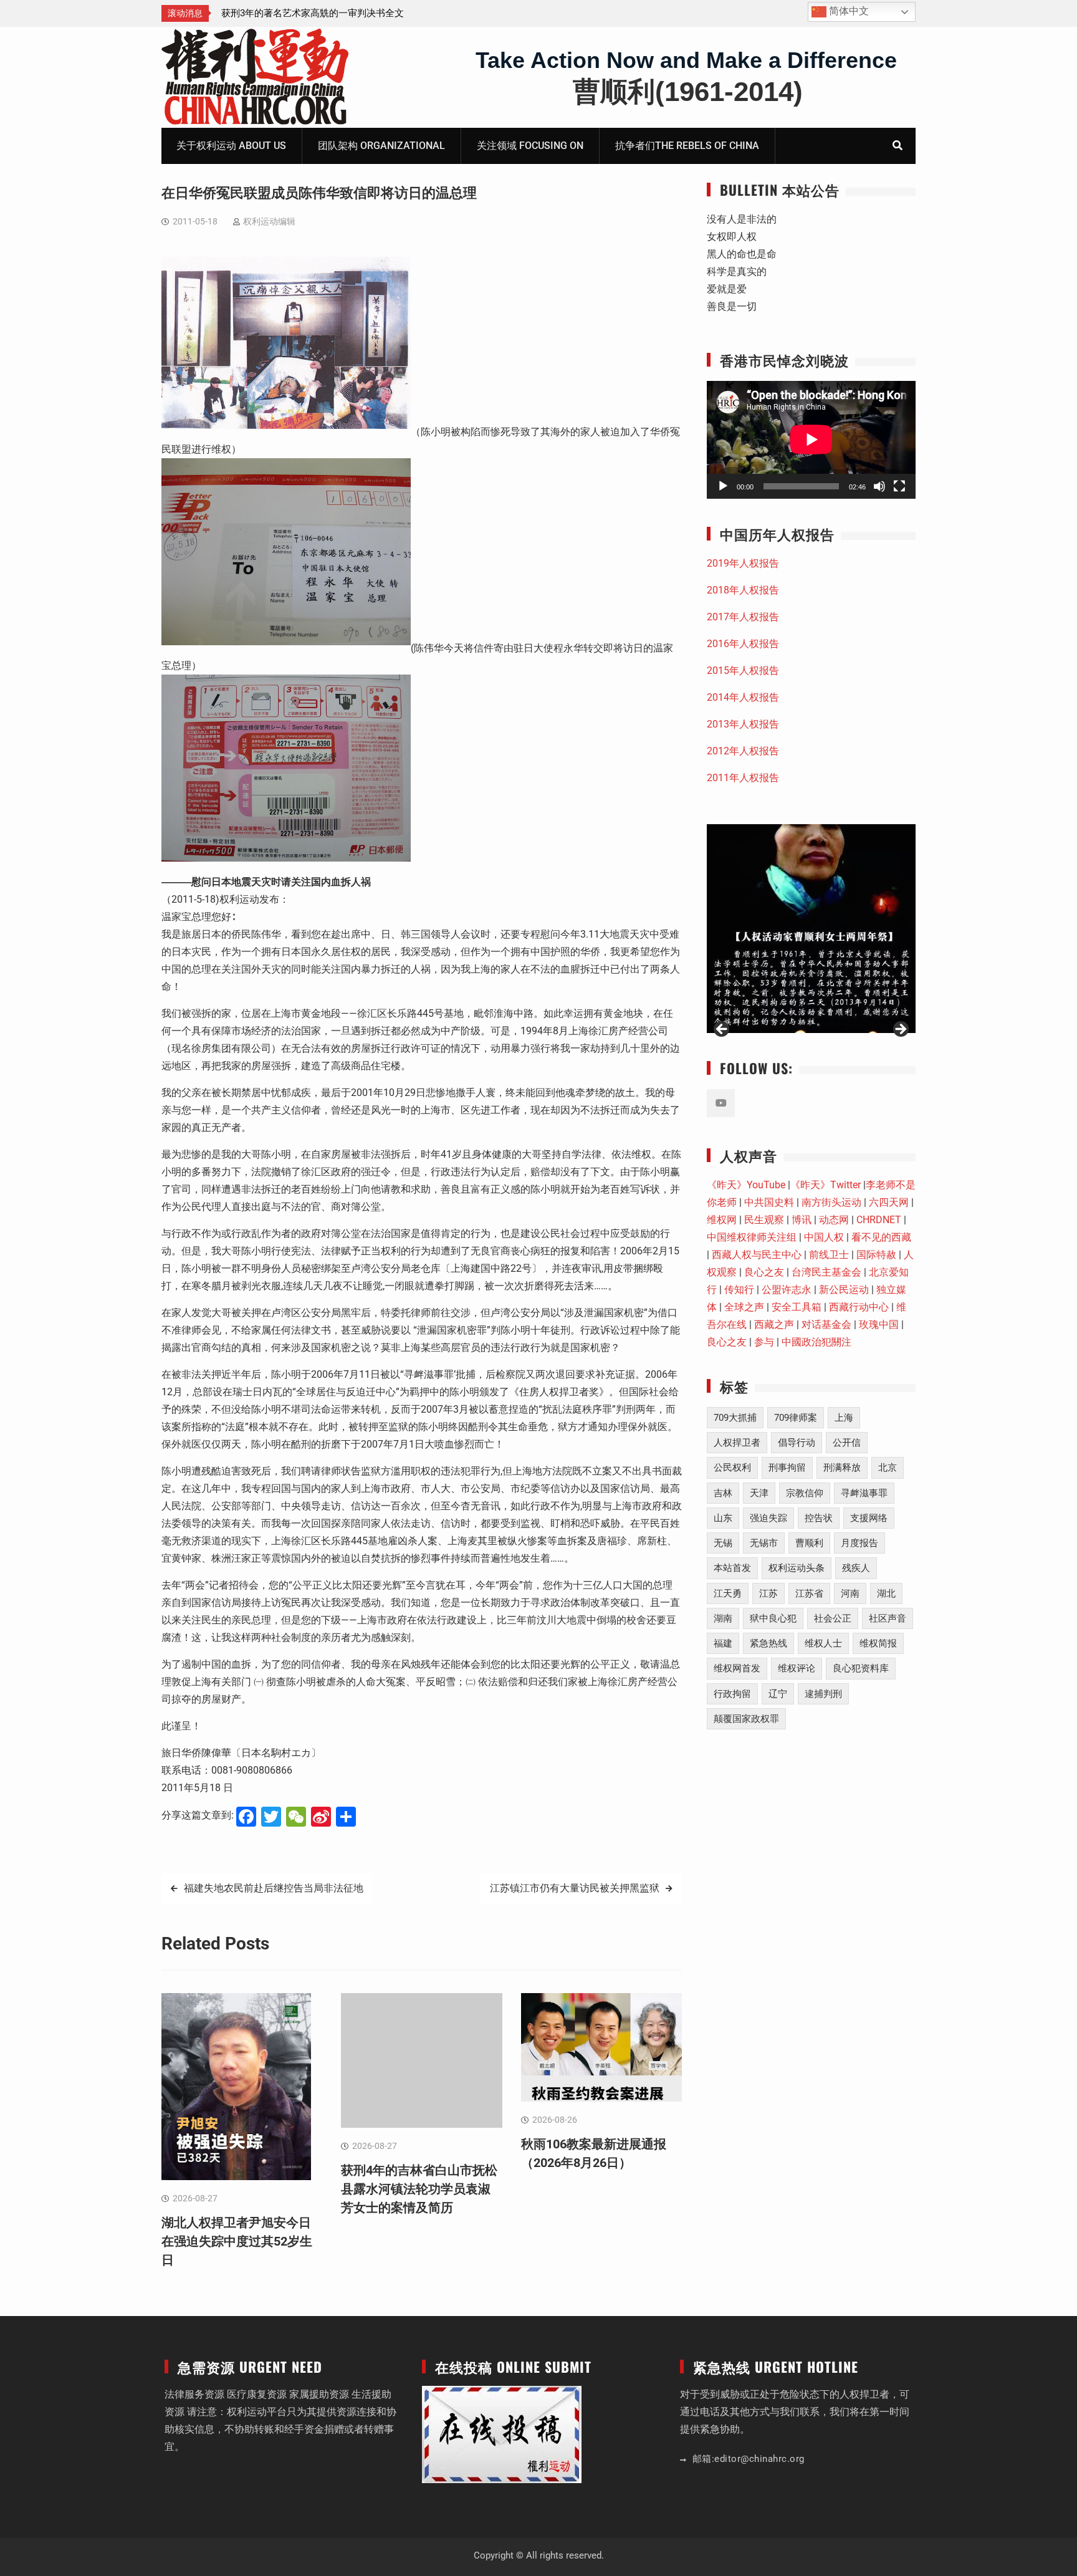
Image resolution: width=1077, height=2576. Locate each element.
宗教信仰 (805, 1493)
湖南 (723, 1618)
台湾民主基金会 (826, 1272)
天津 (759, 1493)
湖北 (886, 1593)
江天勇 (728, 1593)
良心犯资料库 (861, 1668)
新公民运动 (844, 1290)
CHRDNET (879, 1220)
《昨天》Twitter (826, 1185)
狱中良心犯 (773, 1618)
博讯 (802, 1220)
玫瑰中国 (879, 1324)
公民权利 (732, 1468)
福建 (723, 1643)
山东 (723, 1518)
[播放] (723, 486)
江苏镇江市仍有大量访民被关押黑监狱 (575, 1888)
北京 (888, 1468)
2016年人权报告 (743, 644)
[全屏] (899, 486)
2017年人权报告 (743, 617)
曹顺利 (809, 1543)
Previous (722, 1030)
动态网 (834, 1220)
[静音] (879, 486)
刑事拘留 (787, 1468)
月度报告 (859, 1543)
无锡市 (764, 1543)
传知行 (739, 1290)
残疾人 (856, 1568)
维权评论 (797, 1668)
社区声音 (888, 1618)
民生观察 (764, 1220)
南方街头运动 (831, 1202)
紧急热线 (768, 1643)
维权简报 (878, 1643)
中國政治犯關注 (816, 1342)
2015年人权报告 (743, 670)
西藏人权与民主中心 (757, 1255)
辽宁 (778, 1694)
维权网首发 (737, 1668)
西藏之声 (774, 1324)
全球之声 (744, 1307)
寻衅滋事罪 (864, 1493)
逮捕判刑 (823, 1694)
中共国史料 (769, 1202)
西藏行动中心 (859, 1307)
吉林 (723, 1493)
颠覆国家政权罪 (746, 1719)
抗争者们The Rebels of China (687, 146)
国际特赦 (876, 1255)
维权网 (722, 1220)
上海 (844, 1418)
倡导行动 (797, 1443)
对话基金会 (826, 1324)
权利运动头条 (797, 1568)
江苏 (768, 1593)
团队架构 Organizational (381, 146)
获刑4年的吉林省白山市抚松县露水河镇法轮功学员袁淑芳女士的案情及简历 (419, 2189)
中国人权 (824, 1237)
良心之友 (764, 1272)
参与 (764, 1342)
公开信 (847, 1443)
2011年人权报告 (743, 778)
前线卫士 (829, 1255)
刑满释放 (842, 1468)
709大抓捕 (735, 1418)
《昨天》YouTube (746, 1185)
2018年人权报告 (743, 590)
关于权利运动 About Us (231, 146)
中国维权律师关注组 (752, 1237)
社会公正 (833, 1618)
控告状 (819, 1518)
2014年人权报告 (743, 697)
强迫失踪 (768, 1518)
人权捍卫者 (737, 1443)
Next (900, 1030)
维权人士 (823, 1643)
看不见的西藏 (881, 1237)
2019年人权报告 (743, 563)
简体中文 (848, 11)
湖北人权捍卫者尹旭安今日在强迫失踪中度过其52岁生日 (237, 2241)
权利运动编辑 (269, 221)
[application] (811, 440)
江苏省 (809, 1593)
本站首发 (732, 1568)
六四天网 (889, 1202)
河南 (850, 1593)
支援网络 (869, 1518)
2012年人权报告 (743, 751)
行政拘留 (732, 1694)
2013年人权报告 (743, 724)
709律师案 (796, 1418)
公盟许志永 (787, 1290)
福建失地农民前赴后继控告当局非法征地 (274, 1888)
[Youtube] (721, 1103)
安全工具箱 (797, 1307)
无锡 (723, 1543)
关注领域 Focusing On (530, 146)
